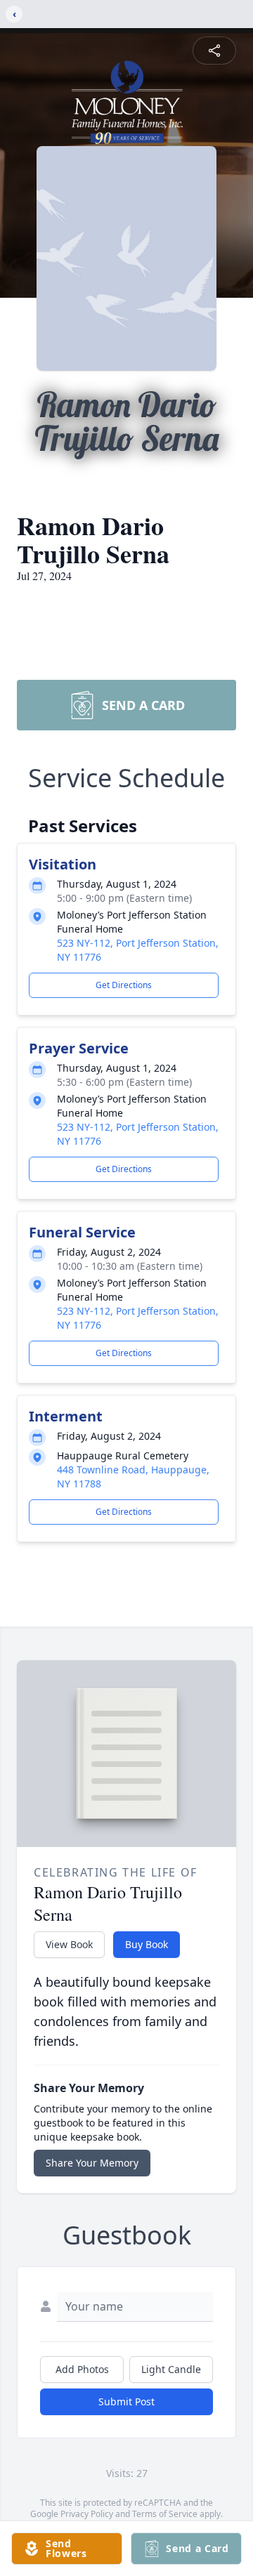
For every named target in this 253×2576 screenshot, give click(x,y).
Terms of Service (165, 2514)
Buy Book (147, 1944)
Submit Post (126, 2401)
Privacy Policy (87, 2514)
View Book (69, 1944)
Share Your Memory (92, 2163)
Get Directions (124, 985)
